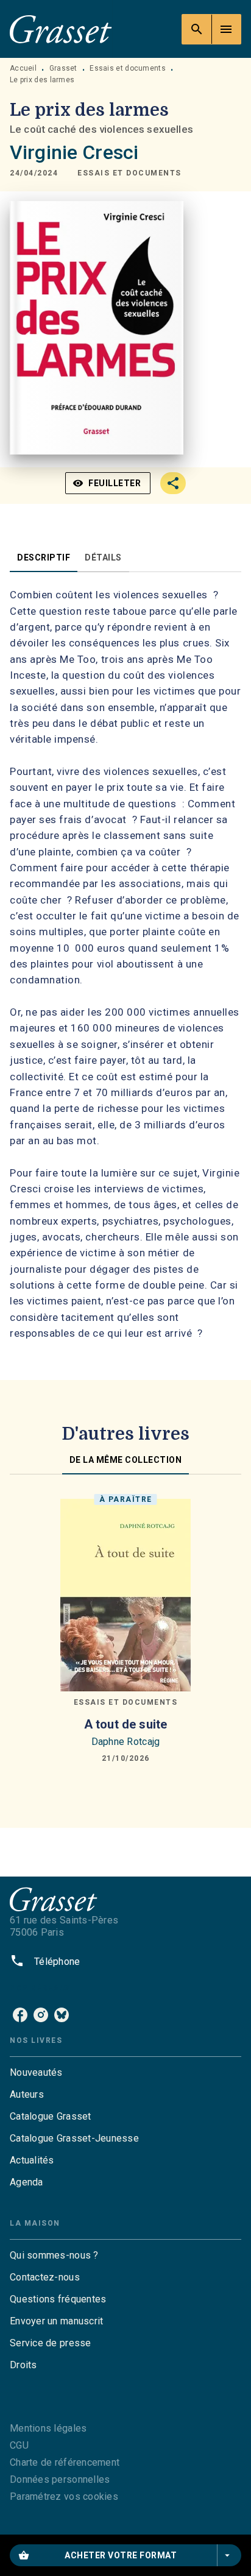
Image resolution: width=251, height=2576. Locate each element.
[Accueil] (61, 29)
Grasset (63, 68)
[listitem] (20, 2015)
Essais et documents (128, 68)
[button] (129, 173)
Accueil (23, 68)
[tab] (44, 557)
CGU (19, 2445)
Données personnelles (60, 2479)
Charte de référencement (65, 2462)
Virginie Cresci (74, 152)
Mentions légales (48, 2428)
